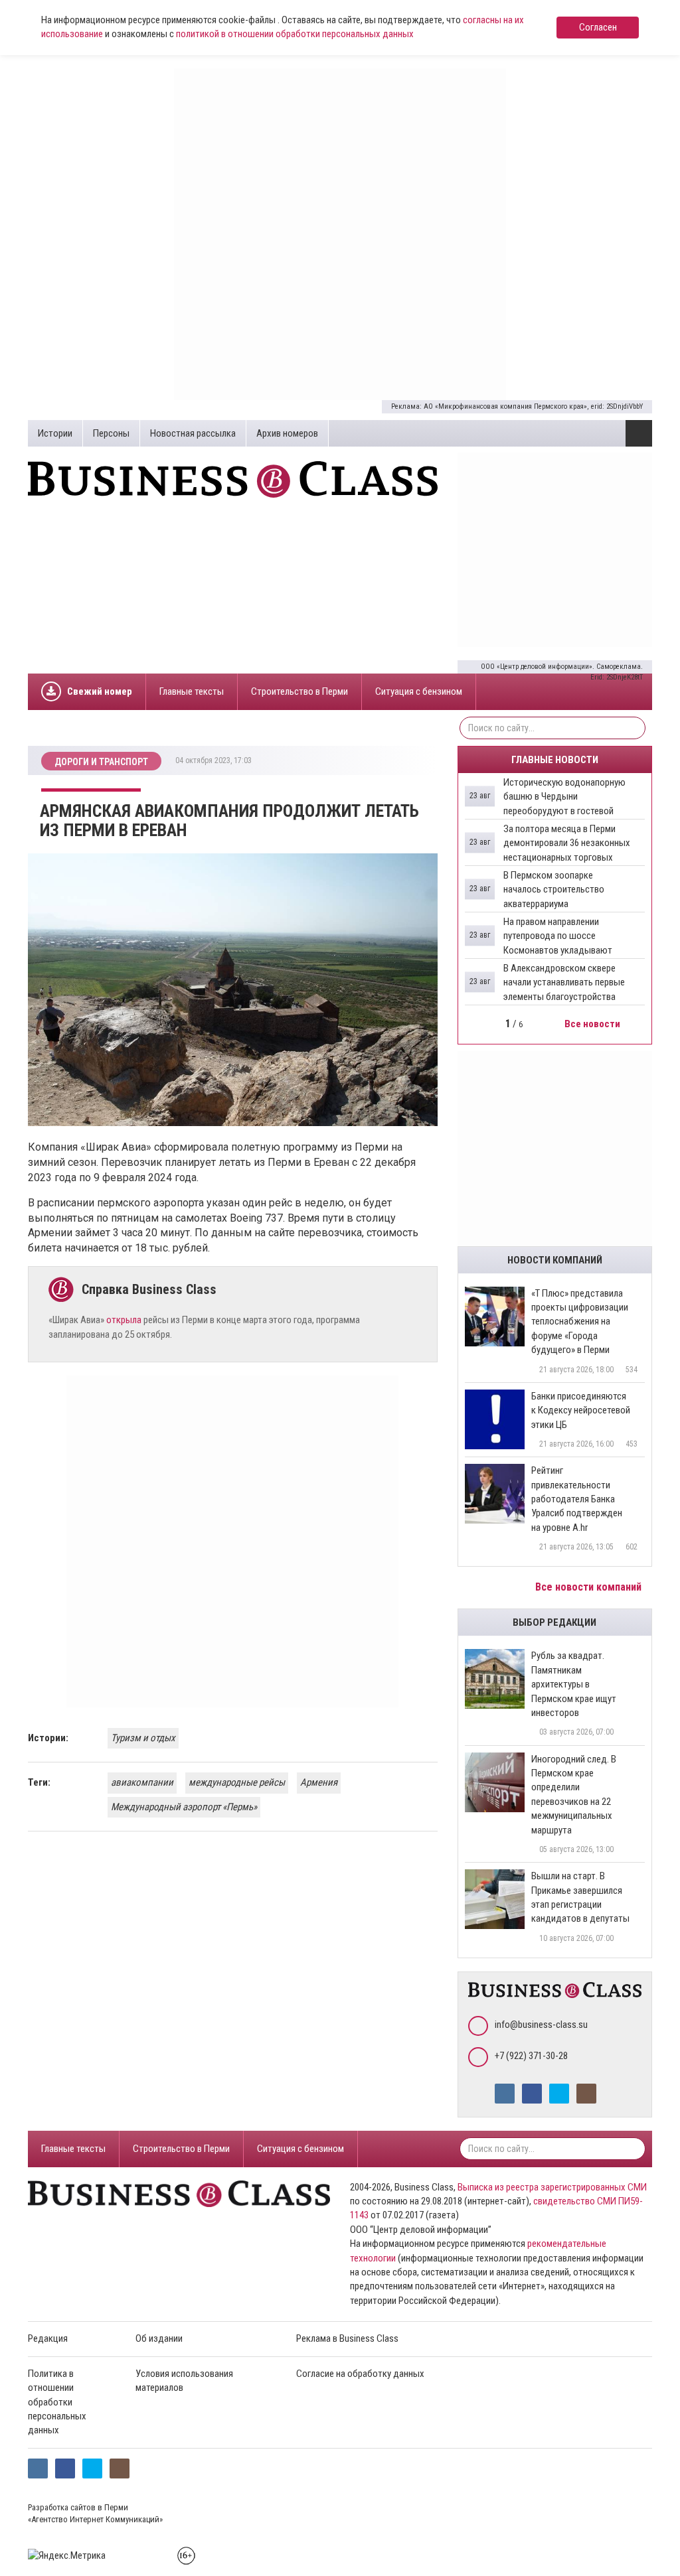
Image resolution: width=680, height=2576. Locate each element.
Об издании (159, 2338)
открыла (124, 1320)
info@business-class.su (541, 2025)
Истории (55, 433)
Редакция (48, 2338)
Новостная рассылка (193, 433)
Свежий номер (100, 691)
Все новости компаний (590, 1587)
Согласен (598, 27)
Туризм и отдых (143, 1738)
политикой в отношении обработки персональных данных (295, 34)
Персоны (111, 433)
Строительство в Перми (299, 691)
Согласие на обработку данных (360, 2374)
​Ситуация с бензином (419, 691)
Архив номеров (287, 433)
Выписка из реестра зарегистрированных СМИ (552, 2187)
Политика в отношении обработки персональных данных (57, 2402)
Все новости (593, 1024)
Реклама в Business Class (347, 2338)
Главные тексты (192, 691)
